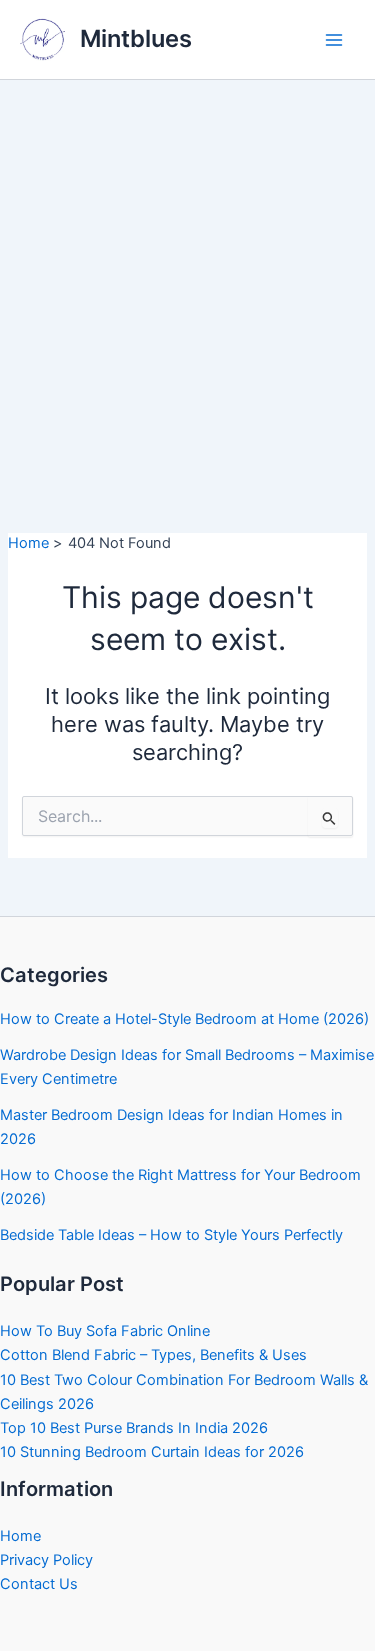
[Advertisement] (187, 277)
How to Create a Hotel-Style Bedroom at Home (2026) (184, 1019)
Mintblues (136, 38)
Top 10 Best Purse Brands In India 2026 (134, 1428)
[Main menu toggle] (334, 40)
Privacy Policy (46, 1560)
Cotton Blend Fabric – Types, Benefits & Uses (153, 1355)
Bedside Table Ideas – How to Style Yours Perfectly (171, 1235)
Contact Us (39, 1584)
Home (20, 1536)
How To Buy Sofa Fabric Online (105, 1331)
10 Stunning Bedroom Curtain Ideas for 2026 (152, 1452)
